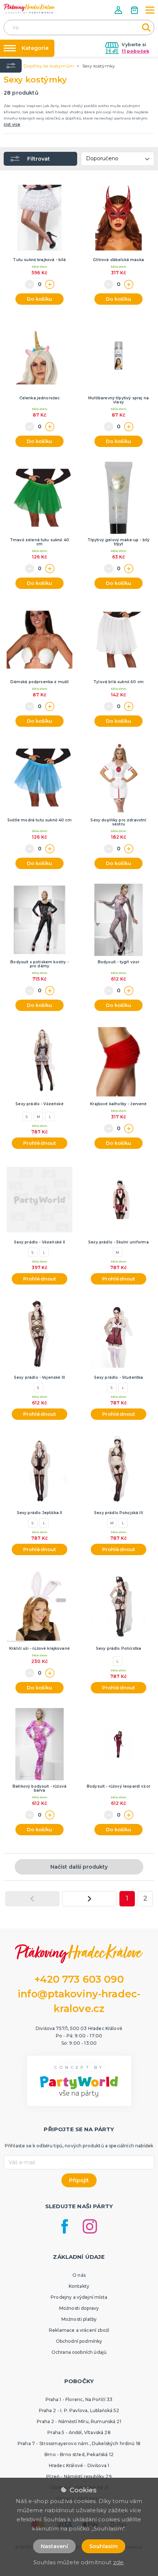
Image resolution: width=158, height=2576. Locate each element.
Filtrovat (39, 159)
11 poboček (135, 51)
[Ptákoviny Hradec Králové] (29, 9)
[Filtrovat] (11, 66)
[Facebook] (65, 2226)
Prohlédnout (40, 1143)
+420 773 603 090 (79, 1979)
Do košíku (39, 299)
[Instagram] (90, 2226)
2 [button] (145, 1898)
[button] (119, 10)
